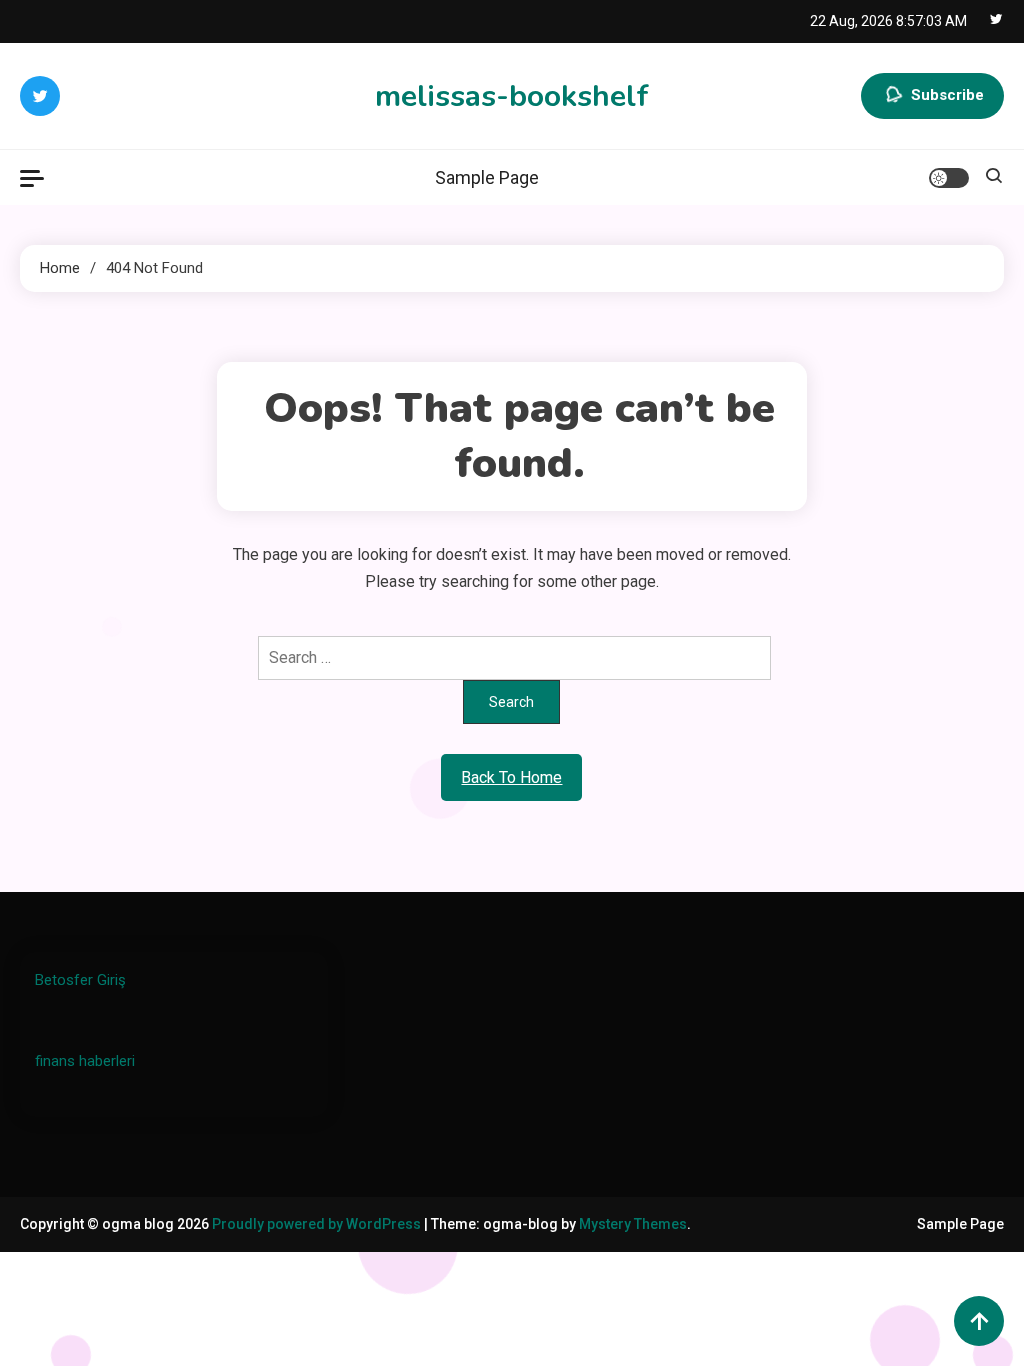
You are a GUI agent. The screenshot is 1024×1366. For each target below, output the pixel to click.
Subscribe (947, 95)
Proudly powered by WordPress (318, 1224)
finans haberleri (85, 1061)
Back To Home (511, 777)
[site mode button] (949, 178)
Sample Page (487, 177)
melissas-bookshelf (512, 96)
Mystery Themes (633, 1224)
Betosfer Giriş (80, 980)
